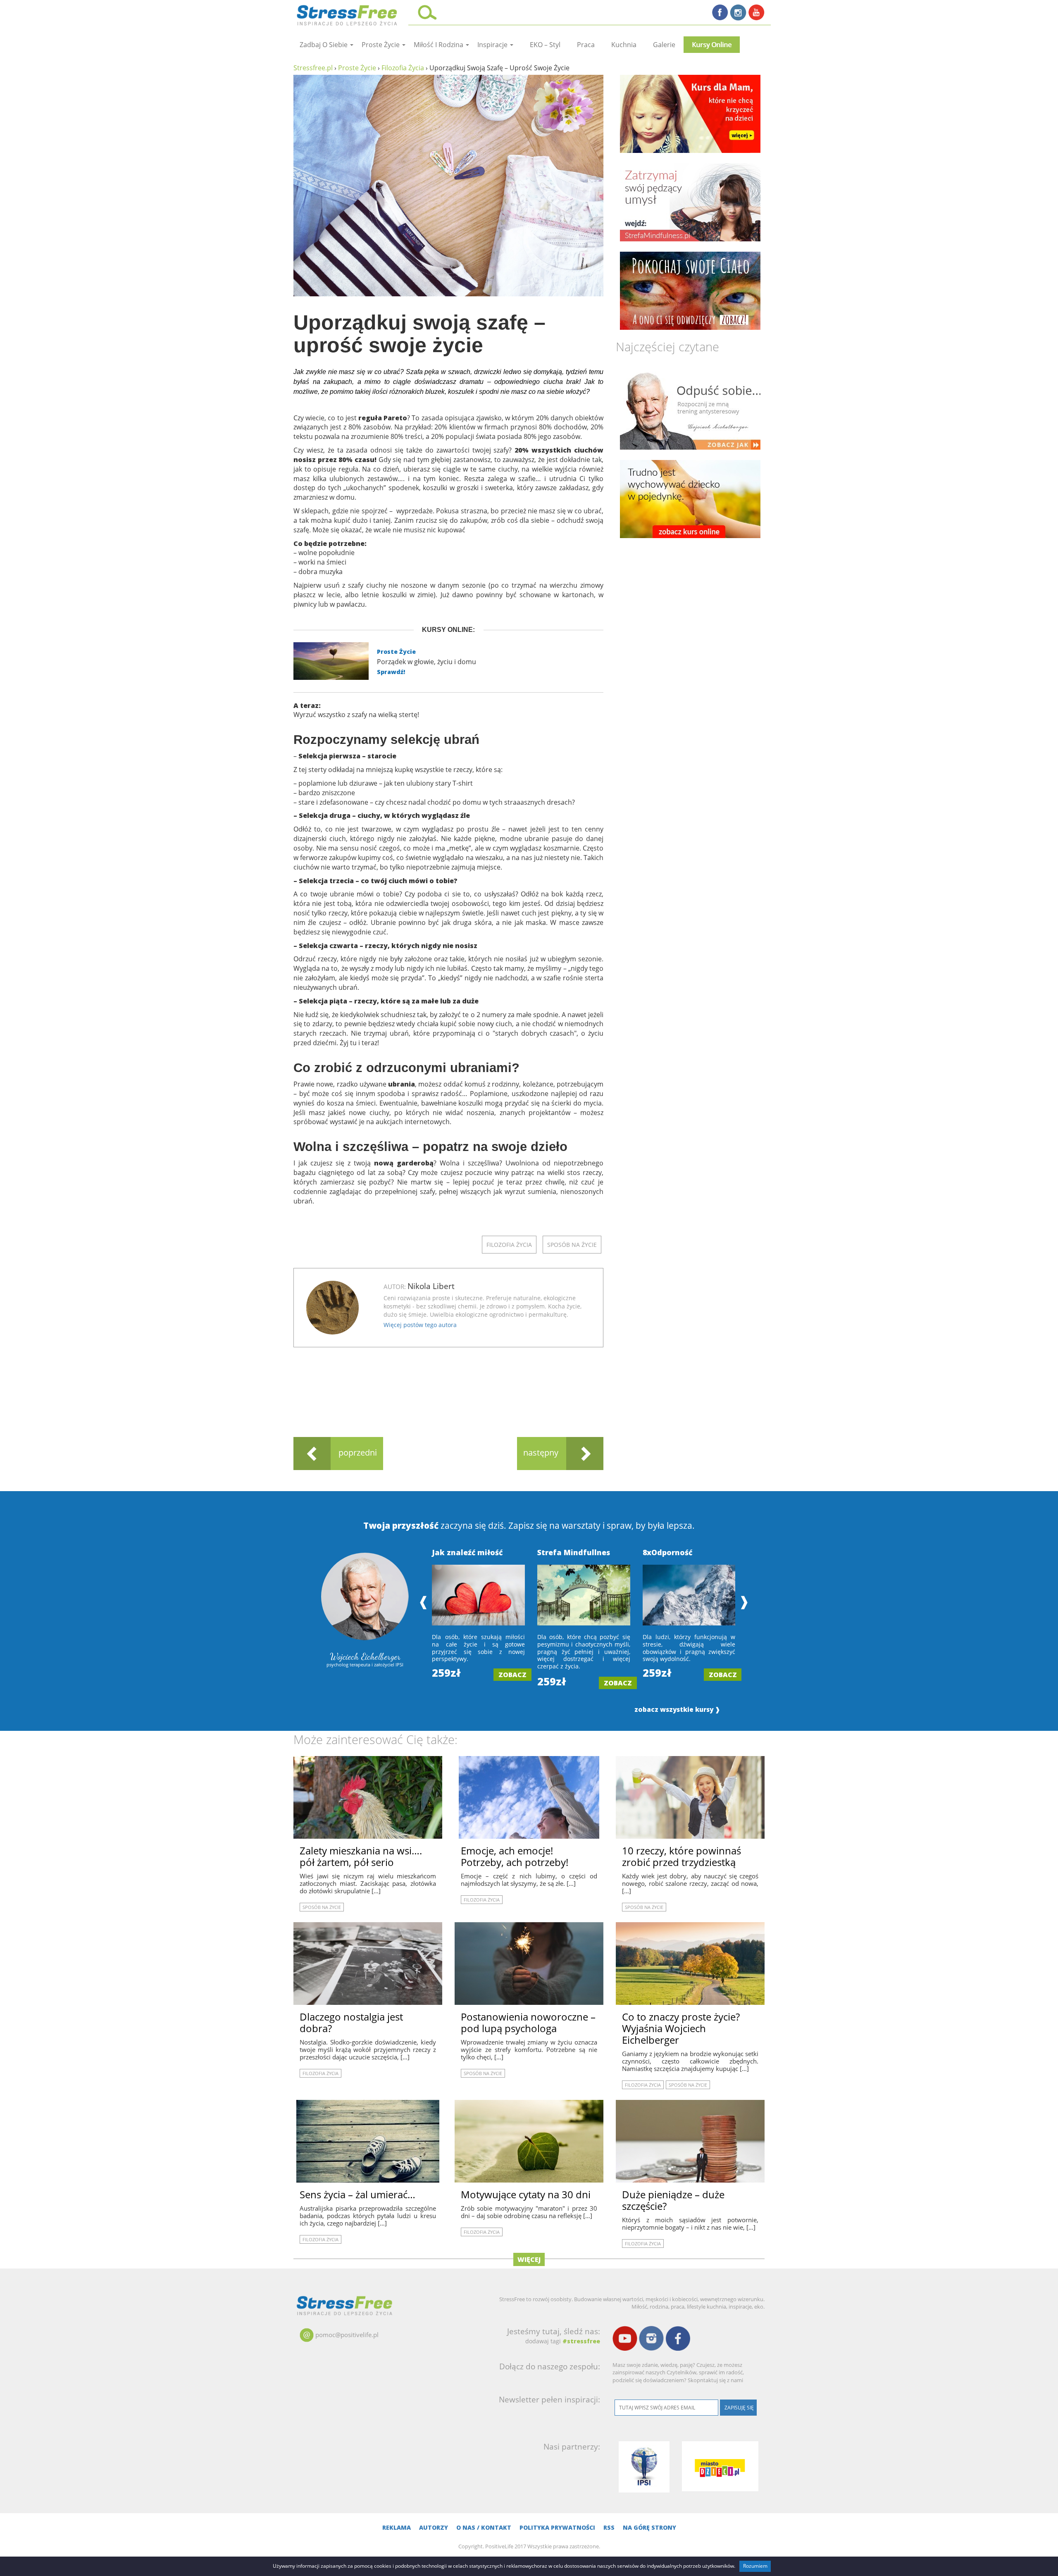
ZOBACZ (512, 1675)
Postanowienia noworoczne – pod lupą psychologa (528, 2022)
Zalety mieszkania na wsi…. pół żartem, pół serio (361, 1856)
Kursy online (712, 45)
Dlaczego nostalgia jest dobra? (351, 2022)
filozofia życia (509, 1245)
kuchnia (624, 45)
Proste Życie (396, 652)
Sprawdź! (391, 672)
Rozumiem (755, 2566)
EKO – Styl (545, 45)
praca (586, 45)
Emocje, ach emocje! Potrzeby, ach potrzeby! (515, 1856)
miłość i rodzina (439, 45)
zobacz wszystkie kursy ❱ (677, 1710)
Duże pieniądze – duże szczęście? (673, 2200)
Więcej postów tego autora (420, 1325)
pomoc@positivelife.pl (347, 2335)
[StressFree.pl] (348, 14)
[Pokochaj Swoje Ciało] (690, 291)
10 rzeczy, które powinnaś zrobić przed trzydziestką (682, 1856)
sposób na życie (572, 1245)
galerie (664, 45)
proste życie (381, 45)
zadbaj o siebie (324, 45)
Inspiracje (493, 45)
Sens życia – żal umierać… (357, 2194)
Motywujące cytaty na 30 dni (526, 2194)
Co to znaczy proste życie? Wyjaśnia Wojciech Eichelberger (681, 2028)
